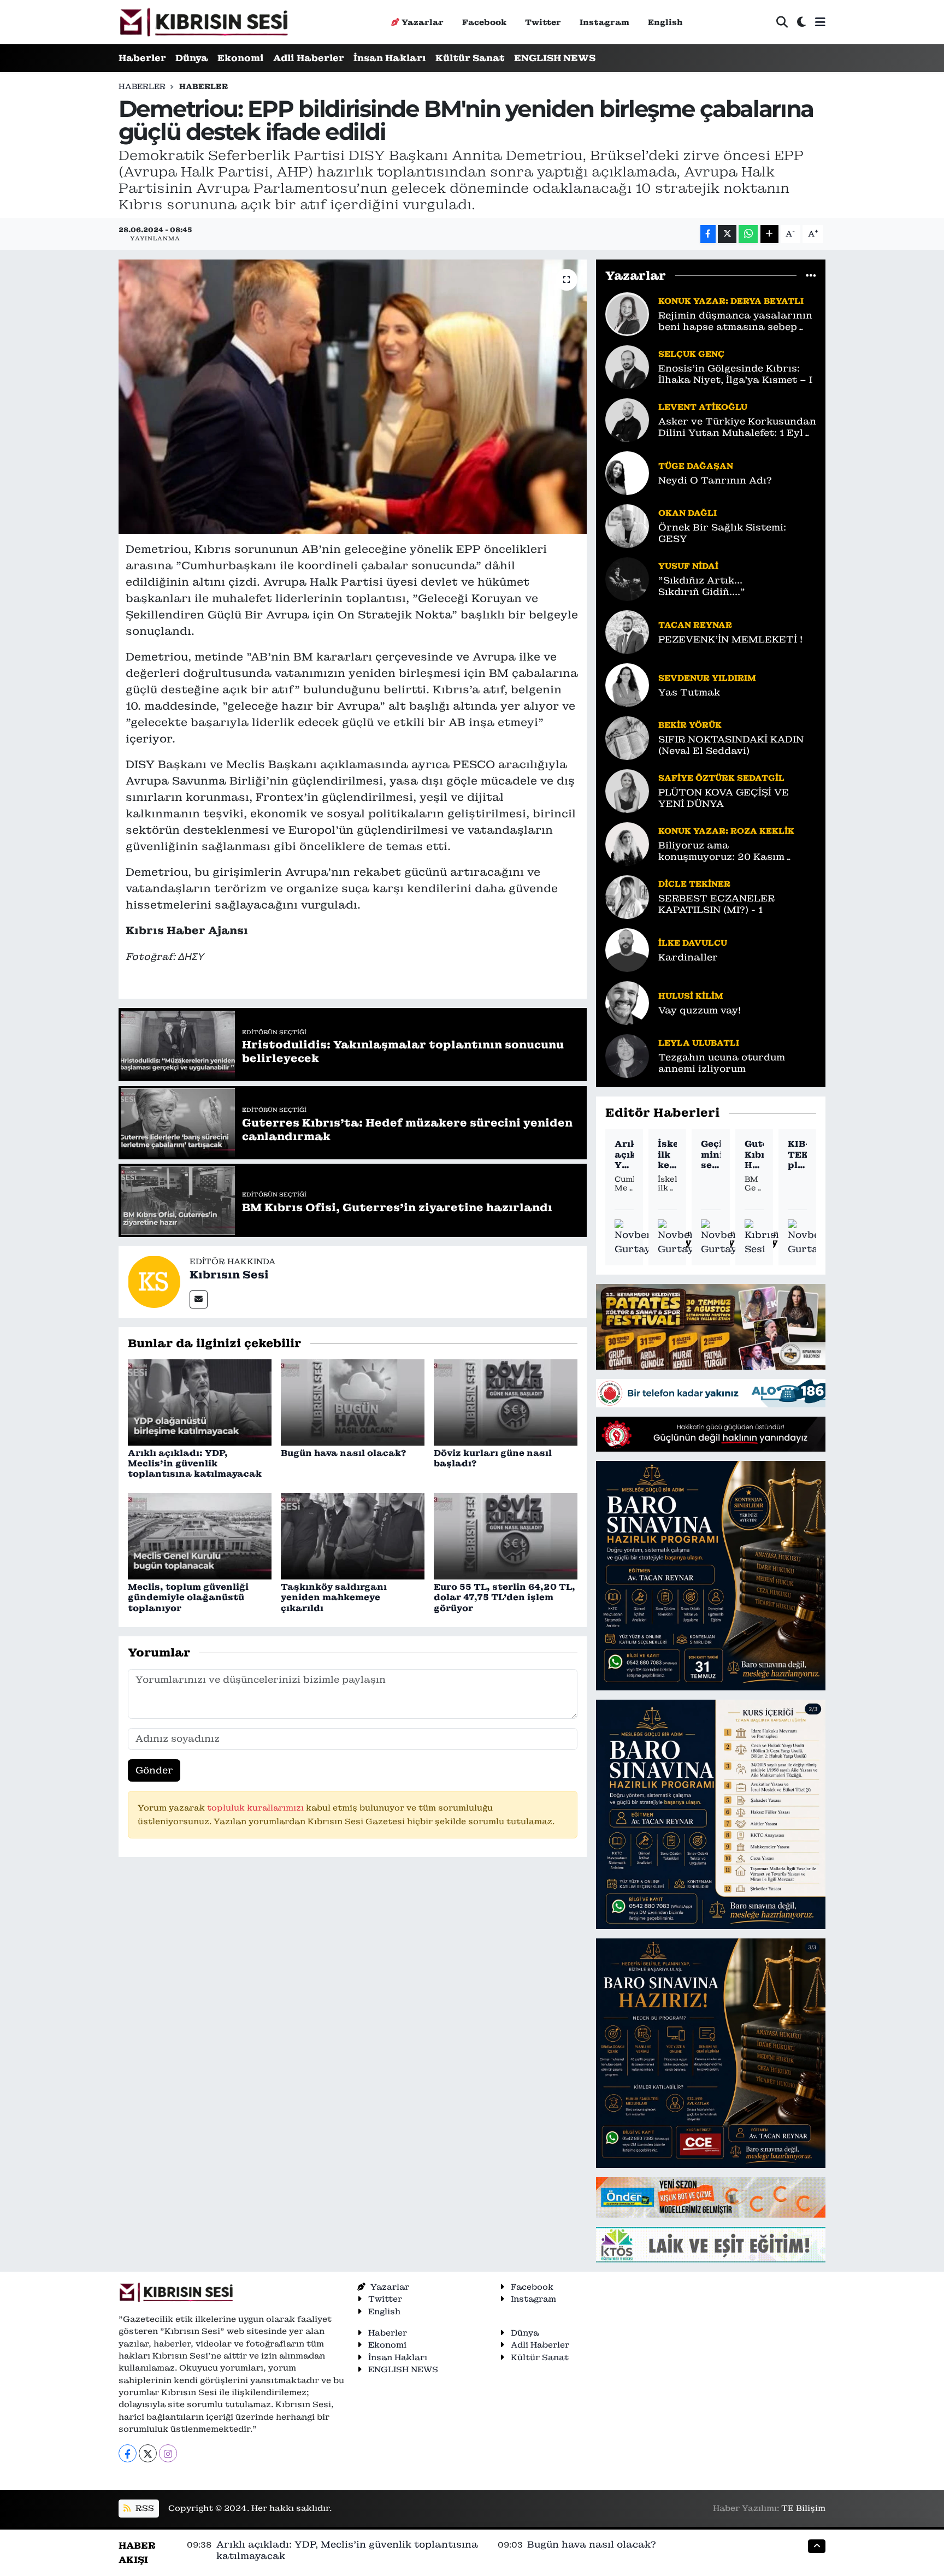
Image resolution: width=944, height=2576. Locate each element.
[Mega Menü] (820, 22)
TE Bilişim (803, 2508)
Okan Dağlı (688, 513)
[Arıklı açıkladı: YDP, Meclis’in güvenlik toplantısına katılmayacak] (200, 1401)
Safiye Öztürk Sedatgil (721, 778)
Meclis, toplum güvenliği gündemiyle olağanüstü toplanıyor (188, 1597)
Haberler (142, 58)
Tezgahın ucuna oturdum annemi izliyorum (722, 1063)
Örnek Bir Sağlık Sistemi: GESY (722, 533)
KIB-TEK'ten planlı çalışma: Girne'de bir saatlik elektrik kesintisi (797, 1154)
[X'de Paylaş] (727, 234)
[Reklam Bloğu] (711, 1326)
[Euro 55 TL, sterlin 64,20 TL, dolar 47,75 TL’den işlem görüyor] (506, 1536)
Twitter (543, 22)
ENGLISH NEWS (555, 58)
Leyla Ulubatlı (699, 1043)
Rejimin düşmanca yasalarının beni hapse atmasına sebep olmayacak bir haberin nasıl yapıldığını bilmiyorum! (735, 322)
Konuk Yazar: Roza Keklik (726, 831)
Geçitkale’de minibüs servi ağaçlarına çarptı (710, 1154)
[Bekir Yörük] (627, 737)
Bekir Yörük (690, 725)
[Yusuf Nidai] (627, 578)
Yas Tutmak (689, 692)
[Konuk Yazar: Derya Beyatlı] (627, 313)
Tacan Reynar (695, 625)
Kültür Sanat (470, 58)
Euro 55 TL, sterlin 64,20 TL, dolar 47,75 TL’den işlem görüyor (505, 1597)
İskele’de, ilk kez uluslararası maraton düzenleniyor (667, 1154)
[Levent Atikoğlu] (627, 419)
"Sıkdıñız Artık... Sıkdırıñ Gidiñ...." (702, 586)
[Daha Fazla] (769, 234)
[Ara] (782, 22)
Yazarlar (423, 22)
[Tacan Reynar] (627, 631)
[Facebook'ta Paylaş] (708, 234)
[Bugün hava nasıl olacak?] (353, 1401)
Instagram (604, 22)
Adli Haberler (309, 58)
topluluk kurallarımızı (256, 1808)
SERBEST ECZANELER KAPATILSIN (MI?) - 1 (716, 904)
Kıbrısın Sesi (229, 1275)
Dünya (192, 58)
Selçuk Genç (691, 354)
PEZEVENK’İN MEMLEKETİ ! (730, 639)
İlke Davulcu (693, 943)
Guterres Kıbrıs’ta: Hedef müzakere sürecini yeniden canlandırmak (754, 1154)
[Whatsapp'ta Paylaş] (748, 234)
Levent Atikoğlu (703, 407)
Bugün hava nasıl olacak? (343, 1453)
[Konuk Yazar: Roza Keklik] (627, 843)
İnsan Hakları (390, 58)
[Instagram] (168, 2453)
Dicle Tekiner (694, 884)
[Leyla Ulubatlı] (627, 1055)
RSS (144, 2508)
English (665, 22)
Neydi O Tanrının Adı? (715, 481)
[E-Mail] (199, 1299)
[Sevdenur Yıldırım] (627, 684)
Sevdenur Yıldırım (707, 678)
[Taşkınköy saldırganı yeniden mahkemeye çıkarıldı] (353, 1536)
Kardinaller (688, 957)
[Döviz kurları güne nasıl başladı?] (506, 1401)
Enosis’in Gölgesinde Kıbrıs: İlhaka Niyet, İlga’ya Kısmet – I (735, 374)
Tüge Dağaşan (696, 466)
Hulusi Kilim (691, 996)
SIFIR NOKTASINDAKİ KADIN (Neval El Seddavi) (731, 745)
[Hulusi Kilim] (627, 1002)
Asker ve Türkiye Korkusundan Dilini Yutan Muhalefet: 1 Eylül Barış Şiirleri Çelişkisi (737, 428)
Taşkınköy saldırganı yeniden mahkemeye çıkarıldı (334, 1597)
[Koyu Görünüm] (801, 22)
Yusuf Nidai (688, 566)
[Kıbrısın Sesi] (203, 22)
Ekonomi (241, 58)
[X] (148, 2453)
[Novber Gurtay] (633, 1238)
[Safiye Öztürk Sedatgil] (627, 790)
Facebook (484, 22)
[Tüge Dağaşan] (627, 472)
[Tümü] (811, 275)
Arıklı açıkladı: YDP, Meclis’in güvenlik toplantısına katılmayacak (195, 1463)
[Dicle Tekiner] (627, 896)
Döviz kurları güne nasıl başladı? (493, 1458)
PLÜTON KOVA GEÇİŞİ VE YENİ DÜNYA (724, 798)
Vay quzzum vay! (700, 1010)
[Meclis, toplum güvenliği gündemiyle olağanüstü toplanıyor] (200, 1536)
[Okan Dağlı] (627, 525)
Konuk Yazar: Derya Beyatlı (731, 301)
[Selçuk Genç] (627, 366)
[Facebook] (128, 2453)
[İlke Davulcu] (627, 949)
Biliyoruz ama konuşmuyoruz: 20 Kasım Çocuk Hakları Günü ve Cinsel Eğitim (733, 851)
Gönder (154, 1770)
